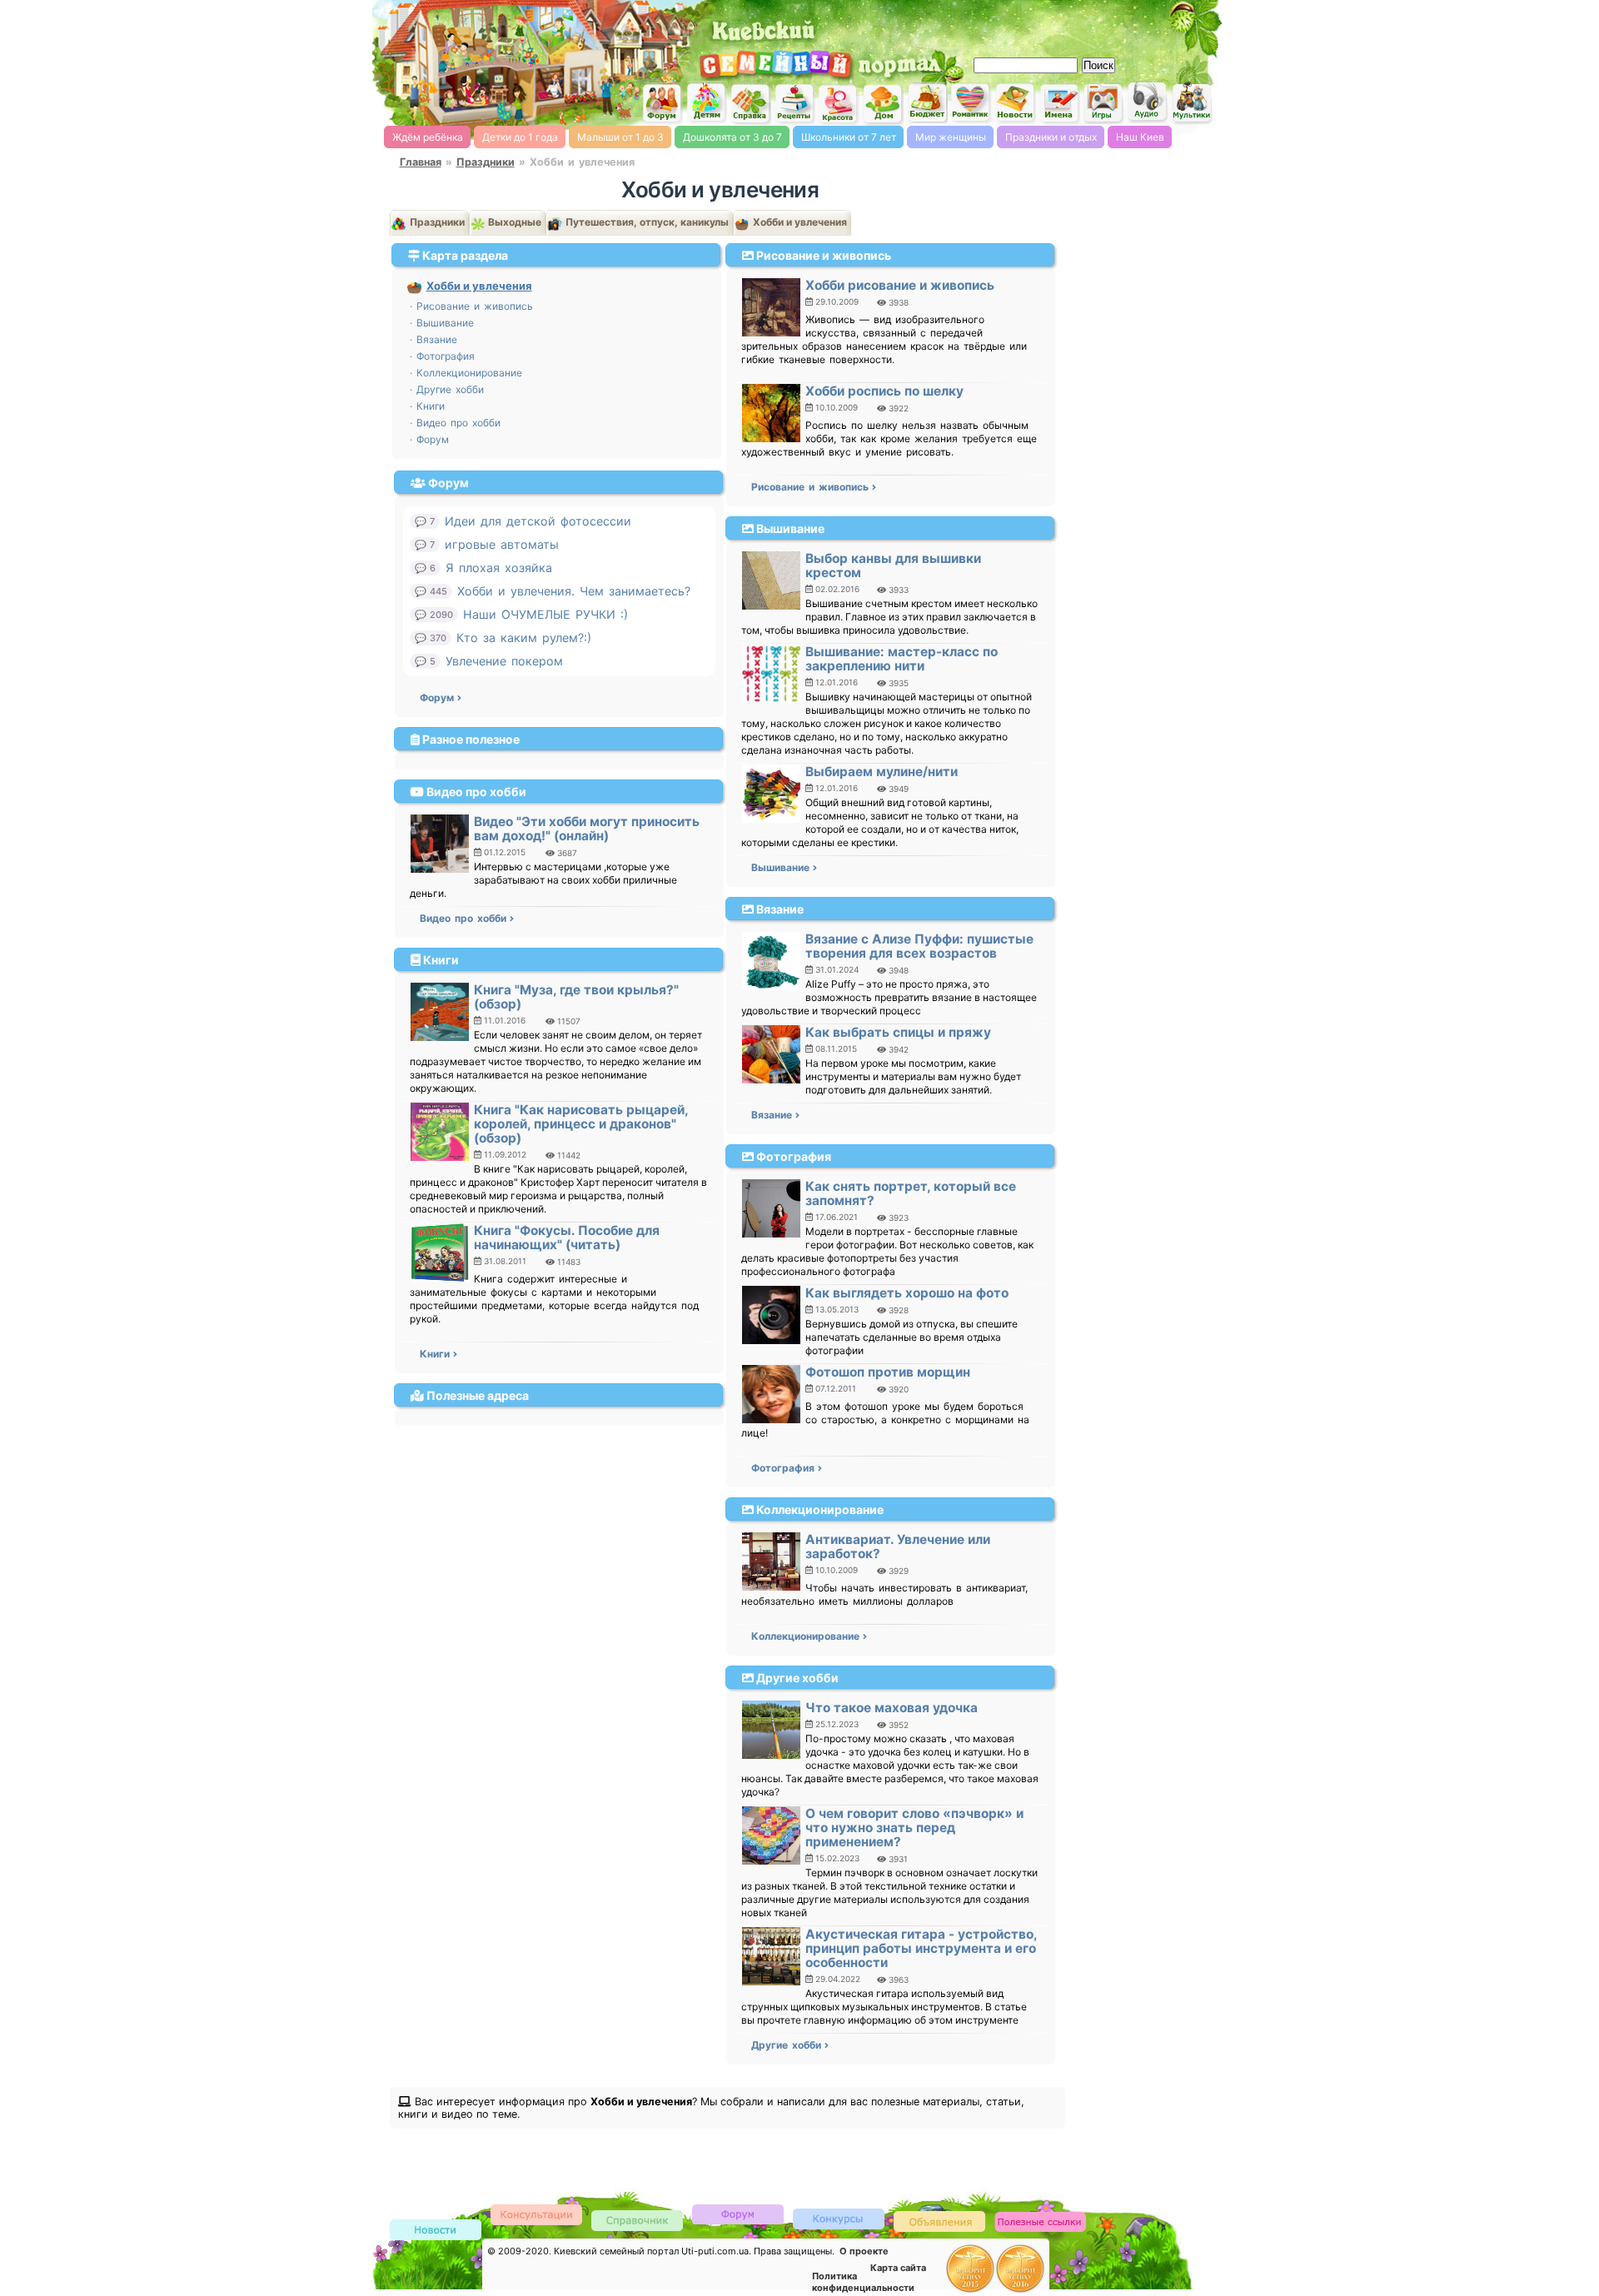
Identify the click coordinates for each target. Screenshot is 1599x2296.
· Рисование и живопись (471, 306)
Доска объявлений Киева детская (939, 2221)
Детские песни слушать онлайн (1148, 102)
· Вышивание (442, 323)
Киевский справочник (637, 2220)
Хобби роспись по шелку (884, 391)
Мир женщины (951, 137)
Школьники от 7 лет (849, 137)
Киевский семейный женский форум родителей (662, 104)
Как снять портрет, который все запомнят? (911, 1193)
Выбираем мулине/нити (882, 772)
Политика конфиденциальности (863, 2282)
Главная (421, 162)
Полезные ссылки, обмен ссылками (1040, 2222)
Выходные (513, 222)
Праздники (486, 162)
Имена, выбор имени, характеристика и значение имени (1059, 104)
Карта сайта (898, 2268)
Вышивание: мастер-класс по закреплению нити (902, 659)
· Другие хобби (447, 389)
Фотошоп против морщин (888, 1372)
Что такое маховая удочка (892, 1708)
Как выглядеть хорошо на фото (907, 1293)
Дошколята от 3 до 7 (732, 137)
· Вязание (433, 339)
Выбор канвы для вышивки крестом (893, 565)
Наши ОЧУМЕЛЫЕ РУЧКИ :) (545, 614)
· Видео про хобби (455, 423)
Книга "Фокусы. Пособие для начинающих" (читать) (567, 1238)
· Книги (427, 406)
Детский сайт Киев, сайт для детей (706, 102)
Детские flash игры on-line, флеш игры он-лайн (1103, 102)
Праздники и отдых (1051, 137)
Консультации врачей (536, 2214)
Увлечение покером (504, 661)
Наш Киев (1140, 137)
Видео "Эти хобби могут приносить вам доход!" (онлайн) (587, 829)
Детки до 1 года (520, 137)
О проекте (864, 2251)
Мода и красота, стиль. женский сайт (839, 104)
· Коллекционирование (466, 373)
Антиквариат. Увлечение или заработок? (898, 1546)
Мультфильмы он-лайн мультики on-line (1192, 103)
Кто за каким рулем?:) (524, 638)
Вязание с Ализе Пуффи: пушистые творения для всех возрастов (919, 946)
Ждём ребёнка (428, 137)
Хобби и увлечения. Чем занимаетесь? (574, 591)
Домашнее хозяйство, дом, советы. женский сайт (883, 105)
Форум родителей (738, 2213)
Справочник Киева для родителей (750, 104)
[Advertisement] (1024, 25)
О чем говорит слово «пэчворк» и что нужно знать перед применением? (914, 1828)
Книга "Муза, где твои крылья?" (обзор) (576, 997)
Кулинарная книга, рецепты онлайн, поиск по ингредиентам (795, 103)
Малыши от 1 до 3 (620, 137)
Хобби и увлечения (799, 222)
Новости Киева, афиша (1015, 103)
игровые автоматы (502, 544)
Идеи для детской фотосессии (538, 521)
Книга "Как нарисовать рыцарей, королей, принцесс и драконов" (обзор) (581, 1124)
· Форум (429, 439)
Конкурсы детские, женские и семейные (839, 2218)
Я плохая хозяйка (499, 568)
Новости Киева (436, 2231)
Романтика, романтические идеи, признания (971, 103)
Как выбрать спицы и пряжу (898, 1032)
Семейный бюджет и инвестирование (927, 102)
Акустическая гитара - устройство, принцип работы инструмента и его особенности (921, 1948)
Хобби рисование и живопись (900, 285)
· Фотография (442, 356)
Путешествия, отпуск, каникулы (646, 222)
